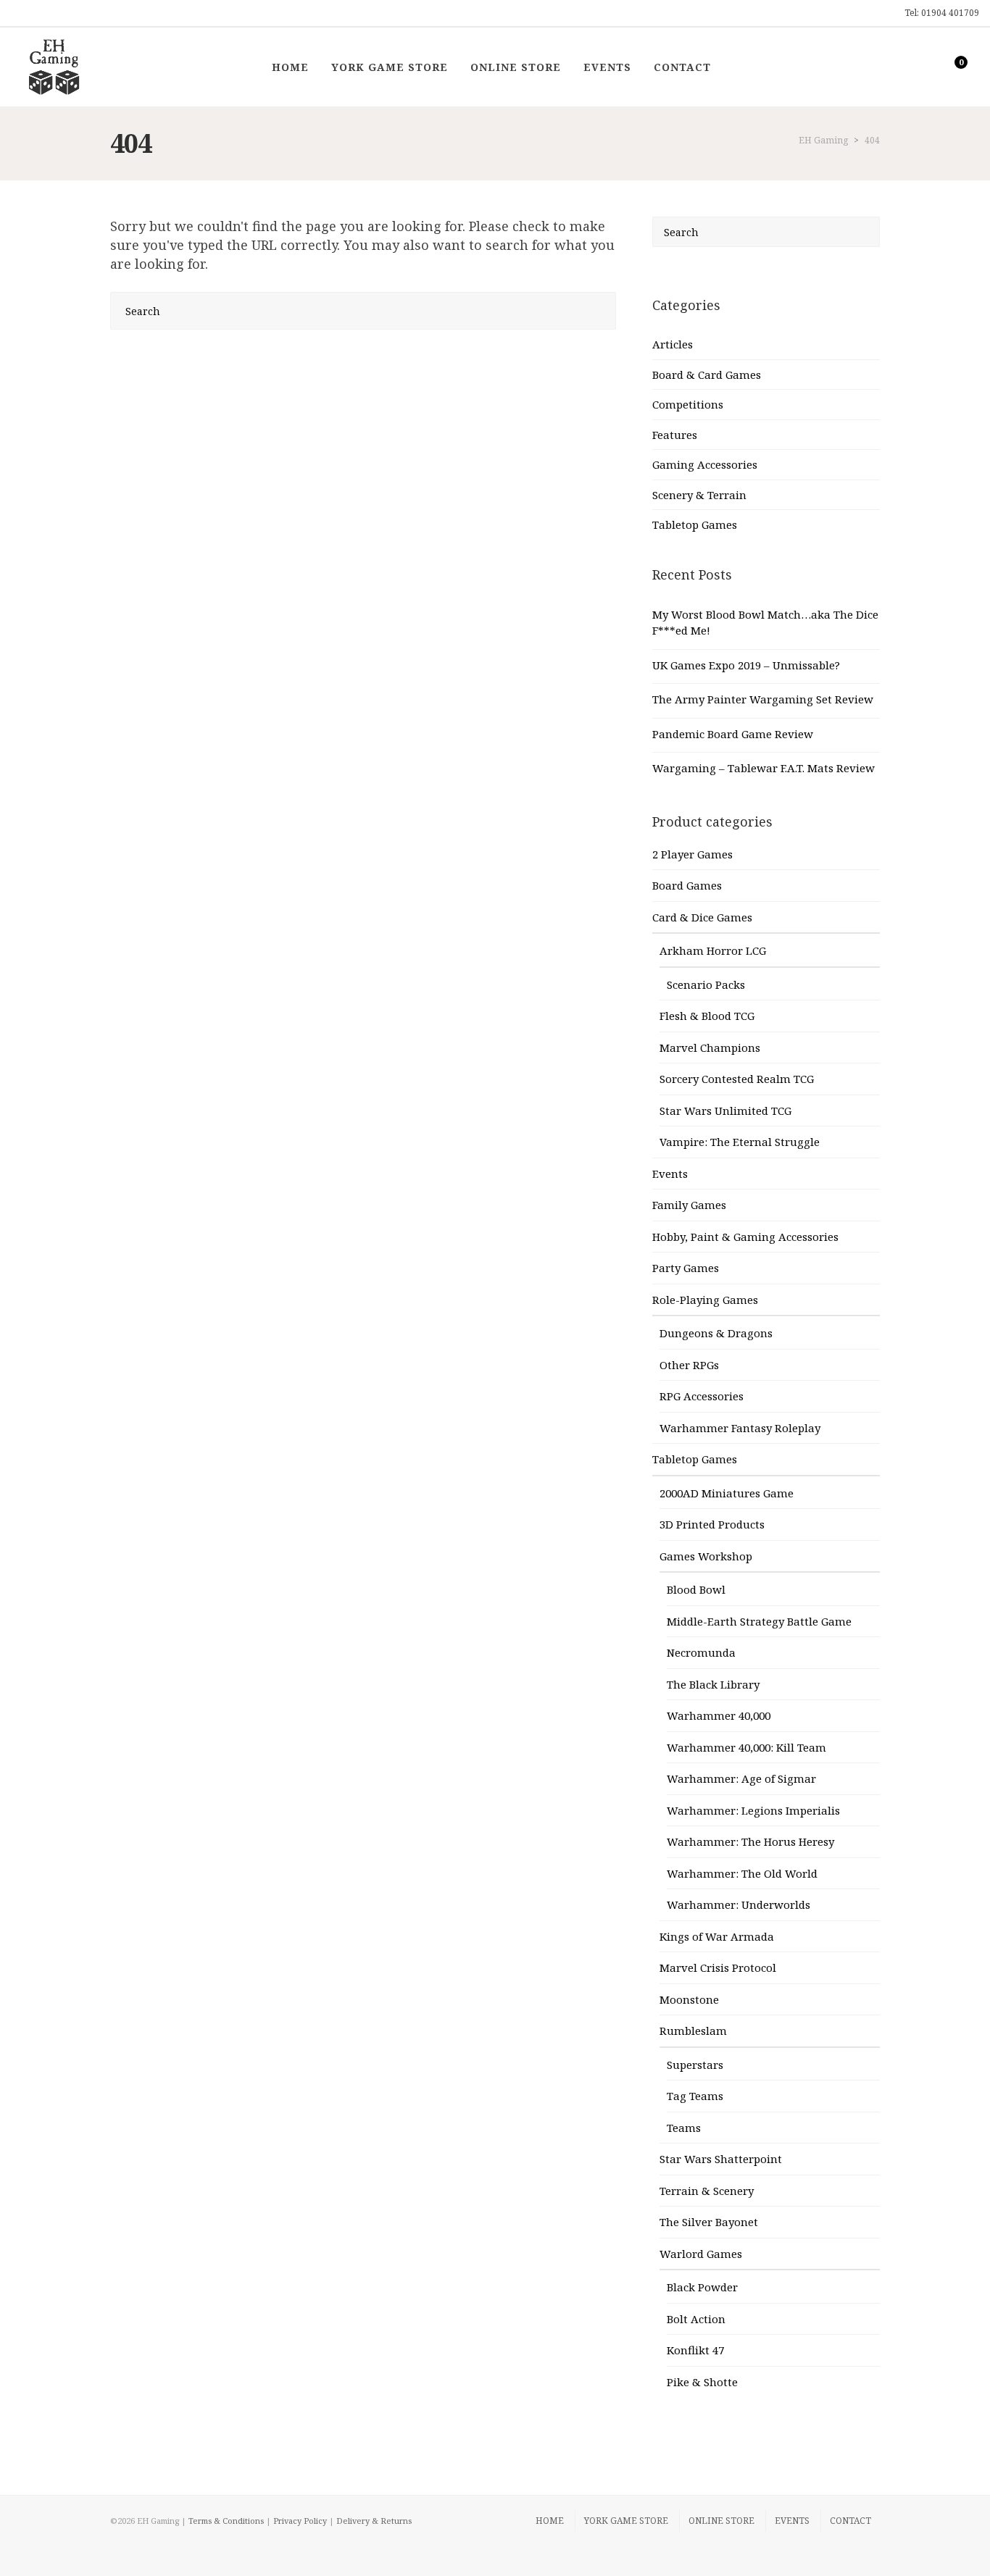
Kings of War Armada (717, 1936)
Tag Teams (695, 2096)
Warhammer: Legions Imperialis (753, 1810)
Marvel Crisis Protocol (718, 1967)
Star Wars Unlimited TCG (725, 1111)
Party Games (686, 1268)
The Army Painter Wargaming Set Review (763, 699)
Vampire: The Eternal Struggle (740, 1142)
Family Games (689, 1205)
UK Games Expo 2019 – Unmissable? (746, 665)
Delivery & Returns (374, 2521)
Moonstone (689, 1999)
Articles (673, 344)
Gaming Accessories (705, 464)
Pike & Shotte (702, 2382)
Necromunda (701, 1652)
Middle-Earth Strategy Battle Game (759, 1621)
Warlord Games (701, 2254)
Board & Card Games (707, 375)
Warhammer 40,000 (719, 1715)
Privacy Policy (300, 2521)
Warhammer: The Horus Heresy (750, 1841)
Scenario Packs (706, 984)
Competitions (688, 404)
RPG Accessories (702, 1396)
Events (670, 1174)
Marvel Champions (710, 1047)
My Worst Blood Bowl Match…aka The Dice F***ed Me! (765, 623)
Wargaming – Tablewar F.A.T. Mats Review (764, 768)
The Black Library (713, 1684)
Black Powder (702, 2287)
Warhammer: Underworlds (739, 1904)
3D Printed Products (712, 1524)
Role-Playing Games (705, 1300)
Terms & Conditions (226, 2521)
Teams (684, 2128)
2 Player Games (692, 854)
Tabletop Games (695, 524)
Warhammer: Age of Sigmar (741, 1778)
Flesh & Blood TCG (707, 1016)
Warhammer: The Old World (742, 1873)
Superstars (695, 2065)
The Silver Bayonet (709, 2222)
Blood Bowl (696, 1589)
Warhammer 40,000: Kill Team (746, 1747)
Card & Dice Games (702, 917)
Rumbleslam (693, 2031)
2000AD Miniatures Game (727, 1493)
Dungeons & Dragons (716, 1333)
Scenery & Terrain (699, 495)
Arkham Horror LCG (713, 950)
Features (675, 435)
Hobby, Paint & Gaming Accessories (745, 1237)
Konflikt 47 (695, 2350)
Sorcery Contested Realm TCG (737, 1079)
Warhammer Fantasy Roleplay (740, 1428)
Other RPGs (689, 1365)
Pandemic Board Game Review (733, 734)
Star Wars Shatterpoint (721, 2159)
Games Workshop (706, 1556)
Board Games (687, 885)
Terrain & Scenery (707, 2191)
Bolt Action (696, 2319)
